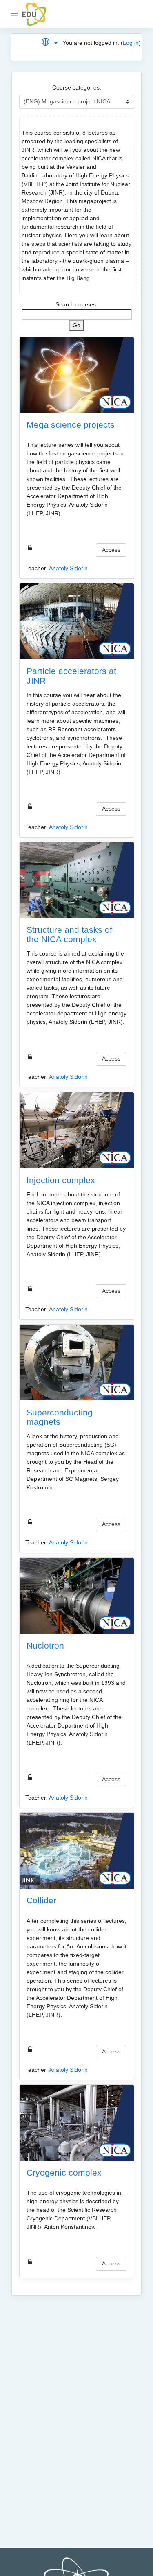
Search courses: (76, 304)
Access (111, 550)
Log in (131, 43)
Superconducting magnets (60, 1417)
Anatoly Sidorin (68, 568)
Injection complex (61, 1180)
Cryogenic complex (64, 2173)
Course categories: (77, 87)
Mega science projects (71, 425)
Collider (41, 1900)
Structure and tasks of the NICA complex (69, 934)
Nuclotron (45, 1646)
